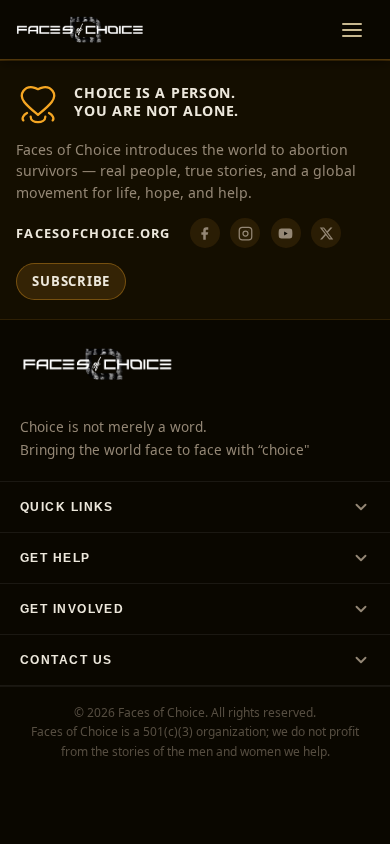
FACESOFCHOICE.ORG (93, 233)
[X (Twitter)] (326, 233)
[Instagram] (245, 233)
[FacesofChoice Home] (80, 30)
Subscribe (71, 281)
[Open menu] (352, 30)
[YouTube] (286, 233)
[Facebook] (205, 233)
